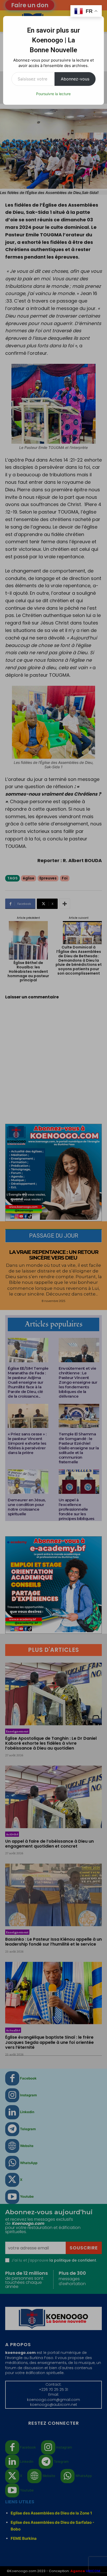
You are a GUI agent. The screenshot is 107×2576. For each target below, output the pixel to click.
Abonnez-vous (75, 79)
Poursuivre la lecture (53, 94)
